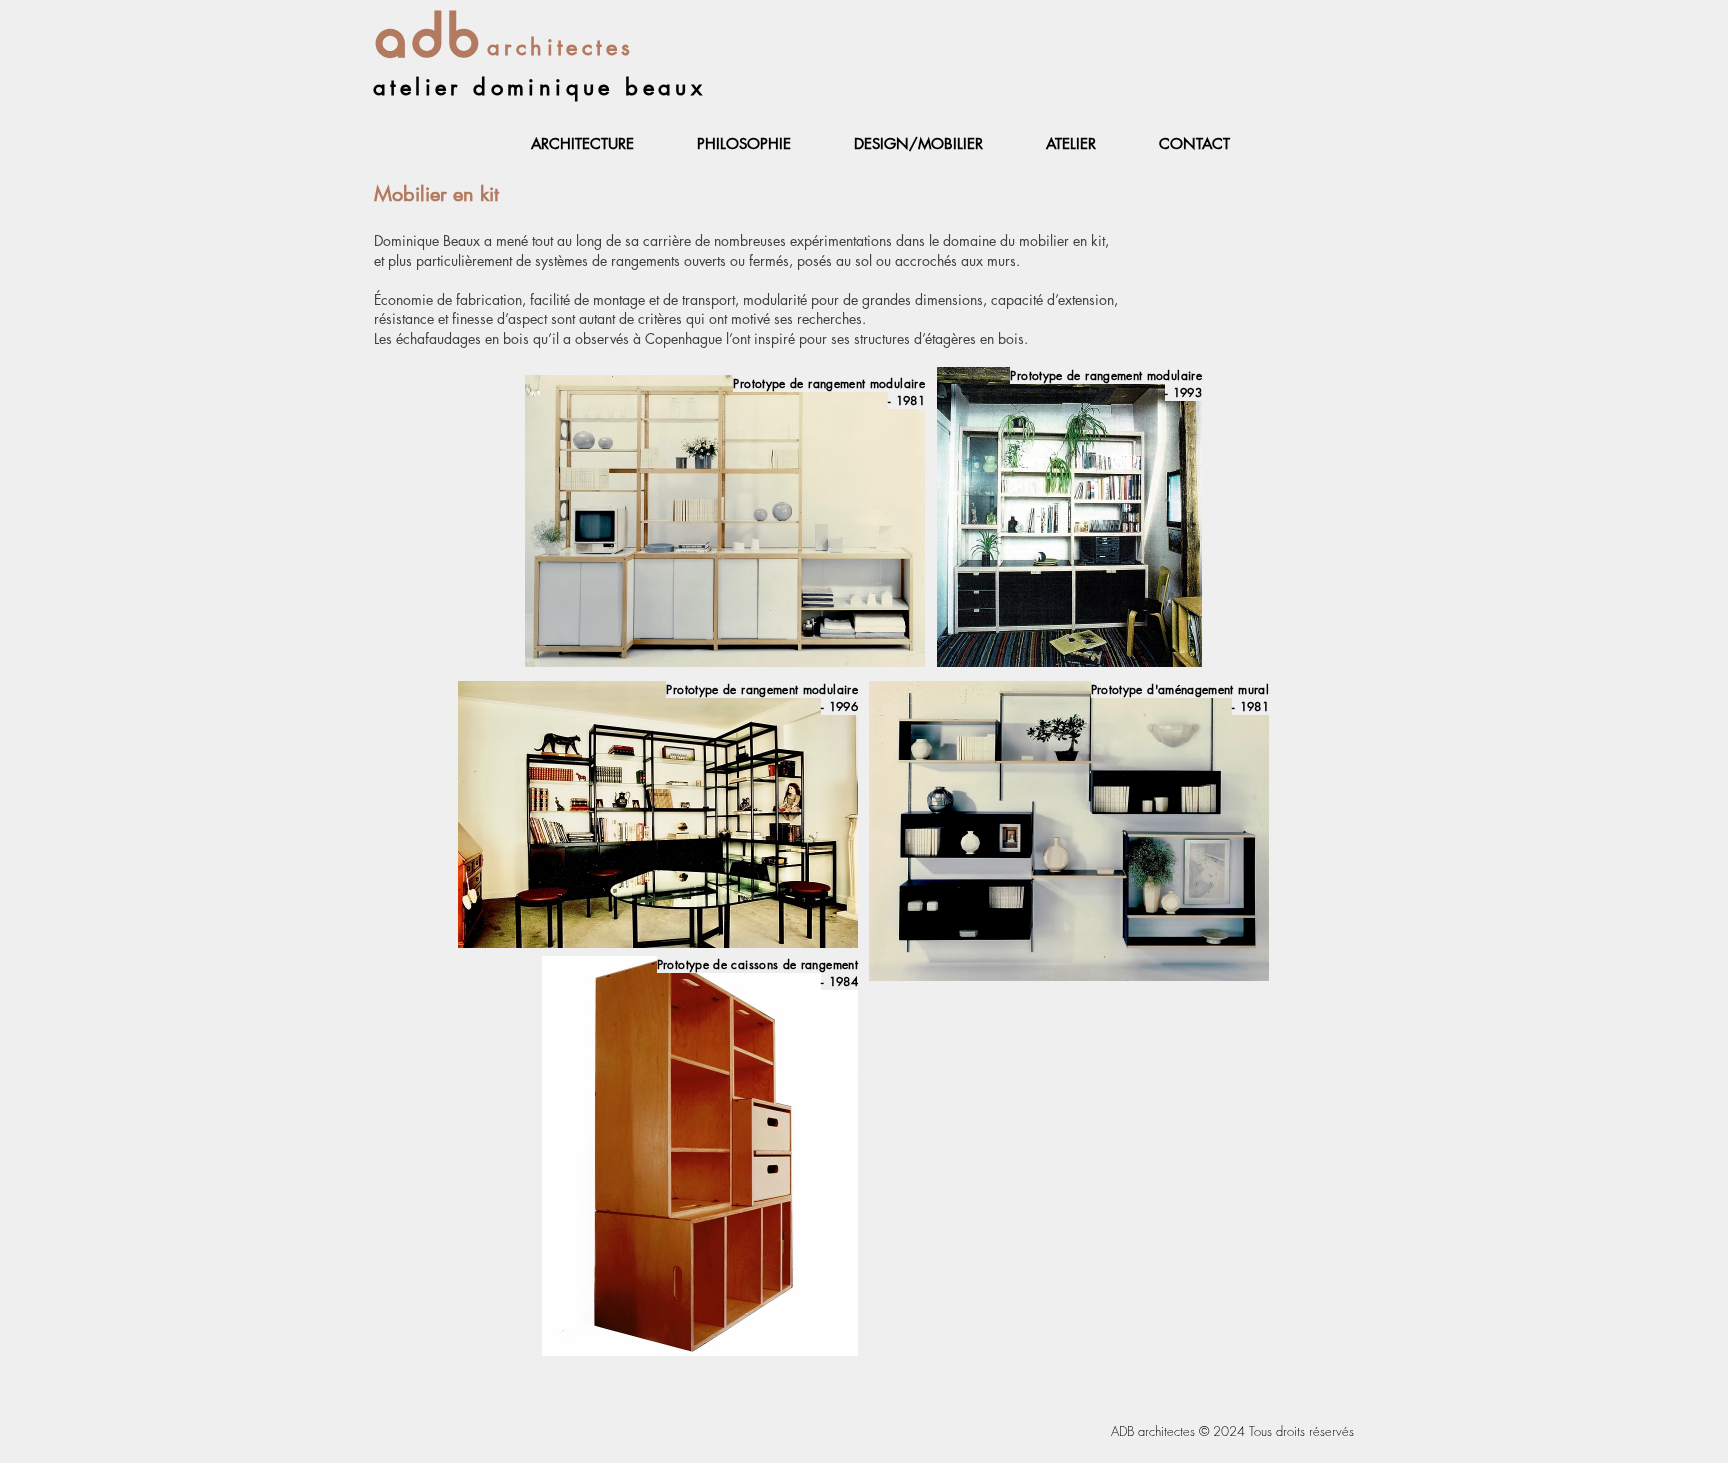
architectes (560, 47)
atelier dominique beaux (539, 87)
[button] (582, 144)
